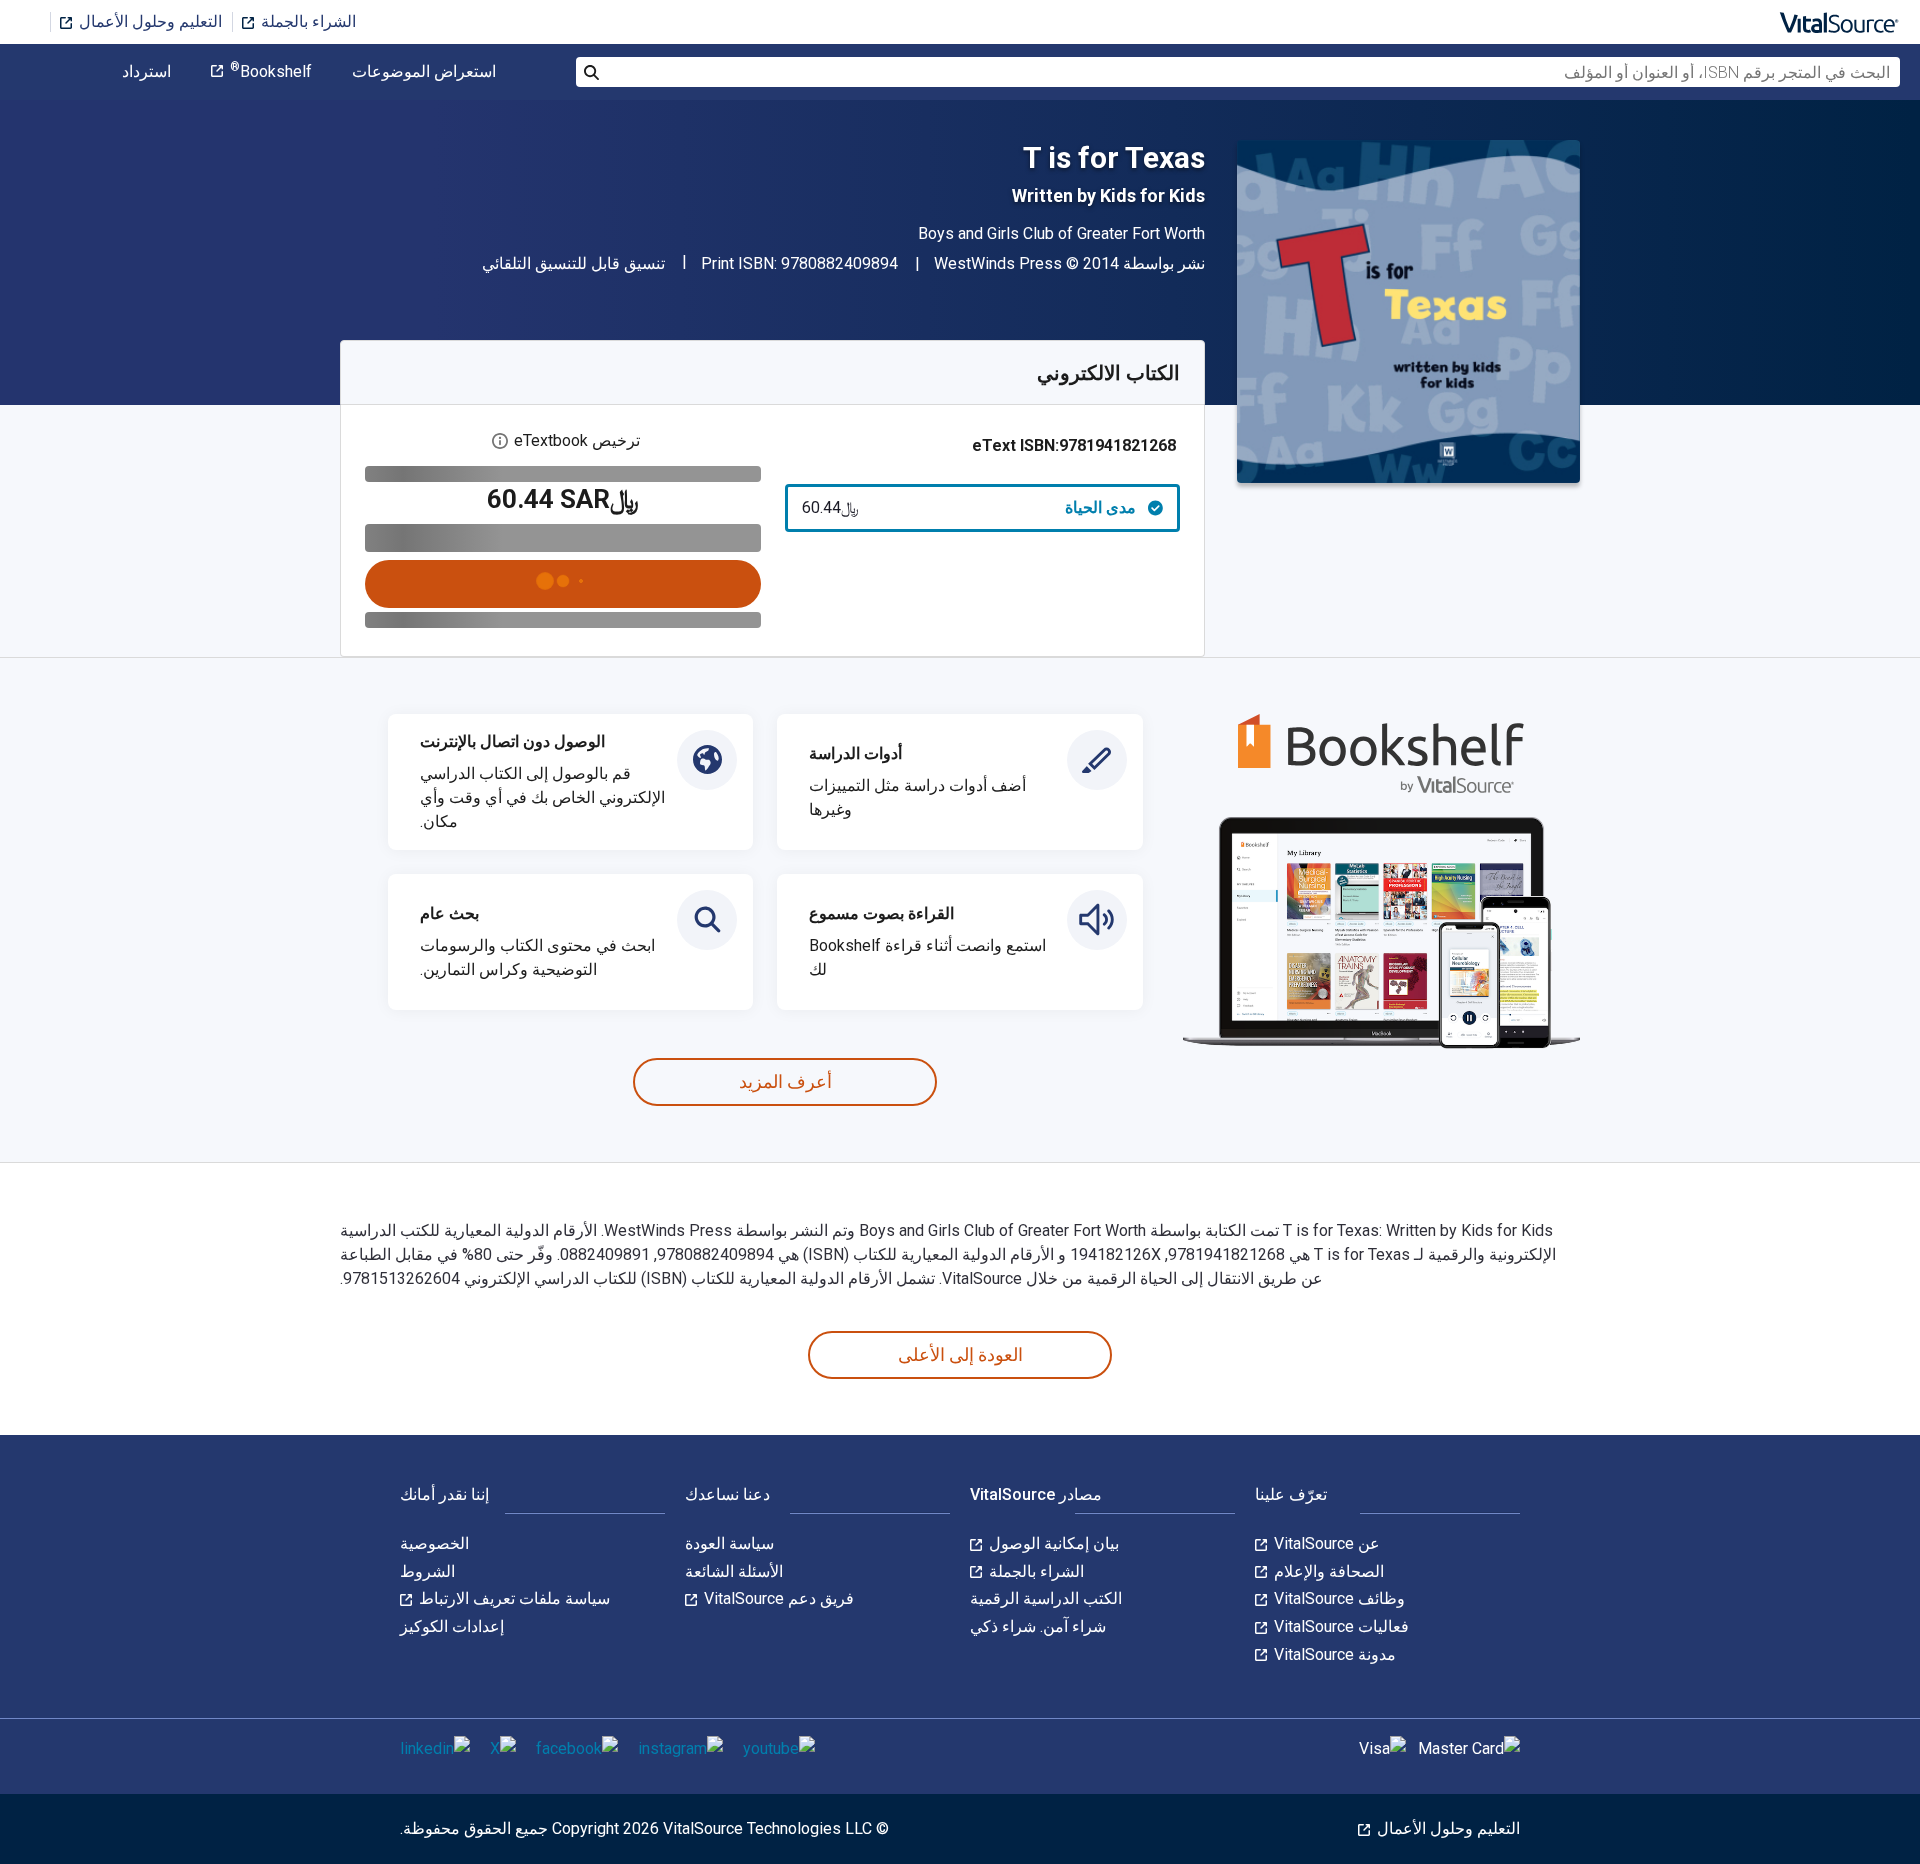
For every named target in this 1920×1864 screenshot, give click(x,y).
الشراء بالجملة (306, 21)
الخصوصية (434, 1543)
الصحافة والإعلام (1327, 1571)
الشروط (427, 1571)
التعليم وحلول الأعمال (148, 21)
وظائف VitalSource (1337, 1598)
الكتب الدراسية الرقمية (1046, 1598)
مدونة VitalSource (1333, 1654)
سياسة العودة (729, 1543)
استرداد (146, 72)
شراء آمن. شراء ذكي (1038, 1626)
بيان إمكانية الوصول (1052, 1543)
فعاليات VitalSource (1339, 1626)
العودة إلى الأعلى (960, 1354)
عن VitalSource (1325, 1543)
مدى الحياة (969, 507)
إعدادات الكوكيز (452, 1626)
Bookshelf (271, 72)
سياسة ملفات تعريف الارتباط (512, 1598)
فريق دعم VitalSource (777, 1598)
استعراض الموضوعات (424, 72)
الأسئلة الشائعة (734, 1571)
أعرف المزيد (785, 1081)
